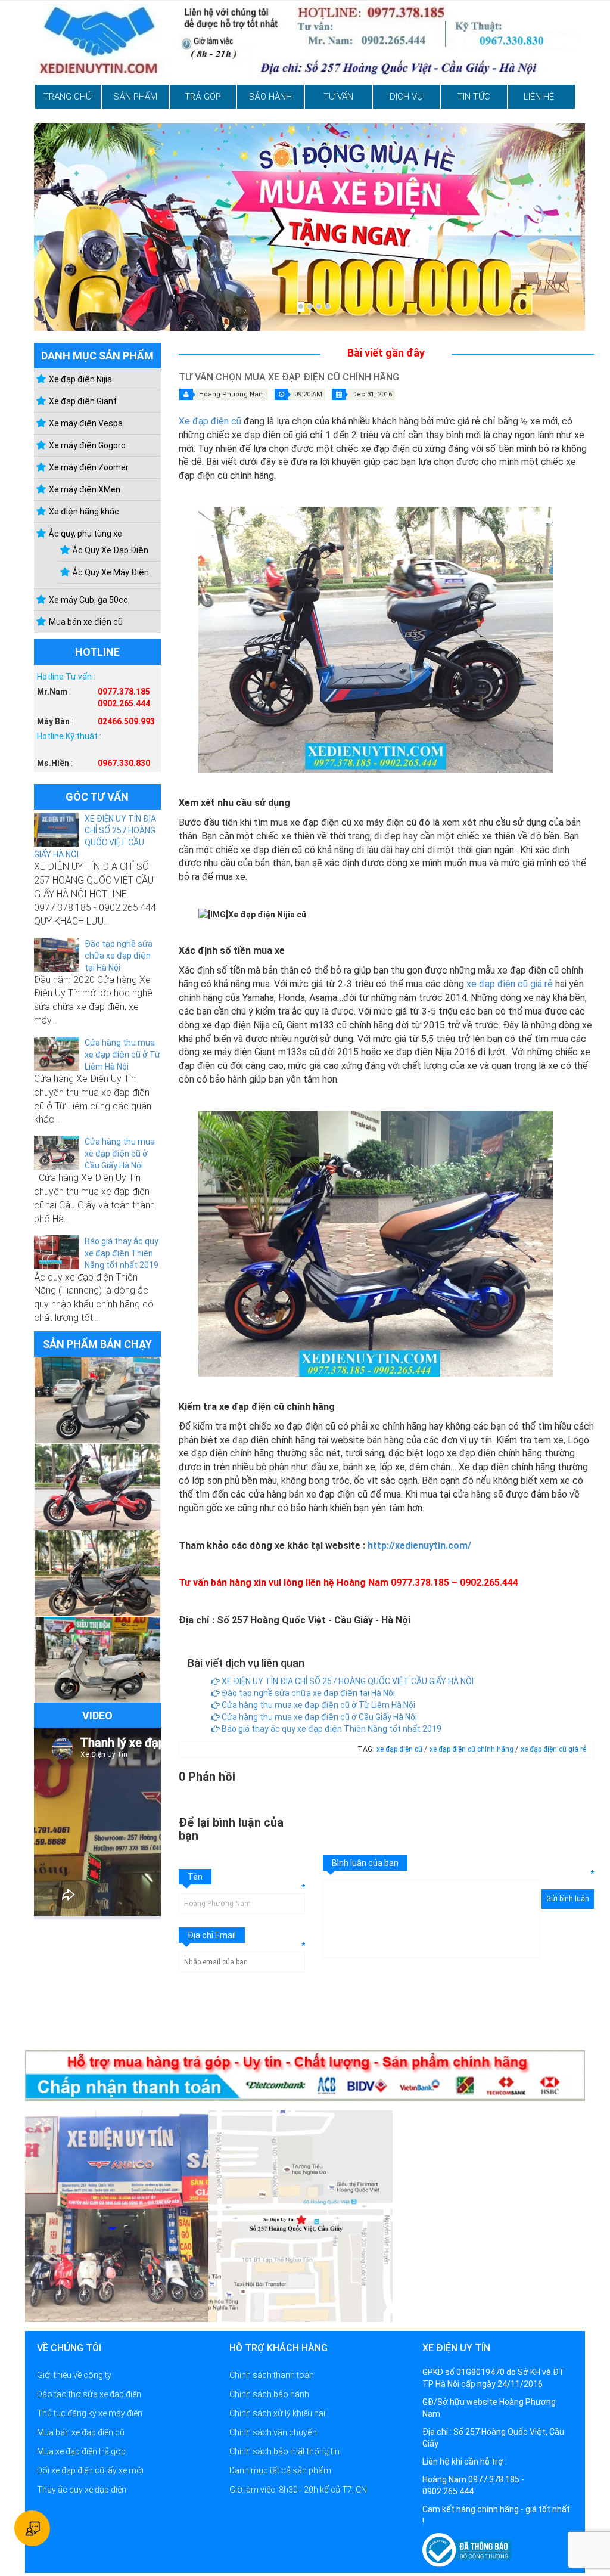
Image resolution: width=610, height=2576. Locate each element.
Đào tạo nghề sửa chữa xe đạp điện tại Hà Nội (119, 956)
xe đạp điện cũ (400, 1749)
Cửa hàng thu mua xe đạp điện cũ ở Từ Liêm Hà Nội (122, 1055)
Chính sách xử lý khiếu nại (277, 2413)
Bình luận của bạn (365, 1863)
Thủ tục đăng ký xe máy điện (90, 2413)
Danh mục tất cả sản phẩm (280, 2470)
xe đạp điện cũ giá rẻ (510, 984)
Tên (195, 1877)
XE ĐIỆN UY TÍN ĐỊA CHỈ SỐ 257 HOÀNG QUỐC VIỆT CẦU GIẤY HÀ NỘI (347, 1681)
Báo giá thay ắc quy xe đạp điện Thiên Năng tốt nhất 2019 (122, 1253)
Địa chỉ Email (212, 1935)
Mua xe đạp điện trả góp (81, 2451)
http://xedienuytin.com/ (419, 1546)
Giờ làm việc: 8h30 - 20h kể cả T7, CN (298, 2490)
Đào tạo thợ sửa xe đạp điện (89, 2394)
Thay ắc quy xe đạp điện (82, 2490)
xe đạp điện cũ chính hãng (472, 1749)
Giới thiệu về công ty (74, 2375)
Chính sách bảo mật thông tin (284, 2451)
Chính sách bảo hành (269, 2394)
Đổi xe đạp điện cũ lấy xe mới (90, 2470)
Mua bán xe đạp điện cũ (81, 2432)
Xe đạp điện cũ (210, 421)
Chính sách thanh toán (272, 2375)
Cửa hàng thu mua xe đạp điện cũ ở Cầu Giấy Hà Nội (120, 1154)
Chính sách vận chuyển (273, 2432)
